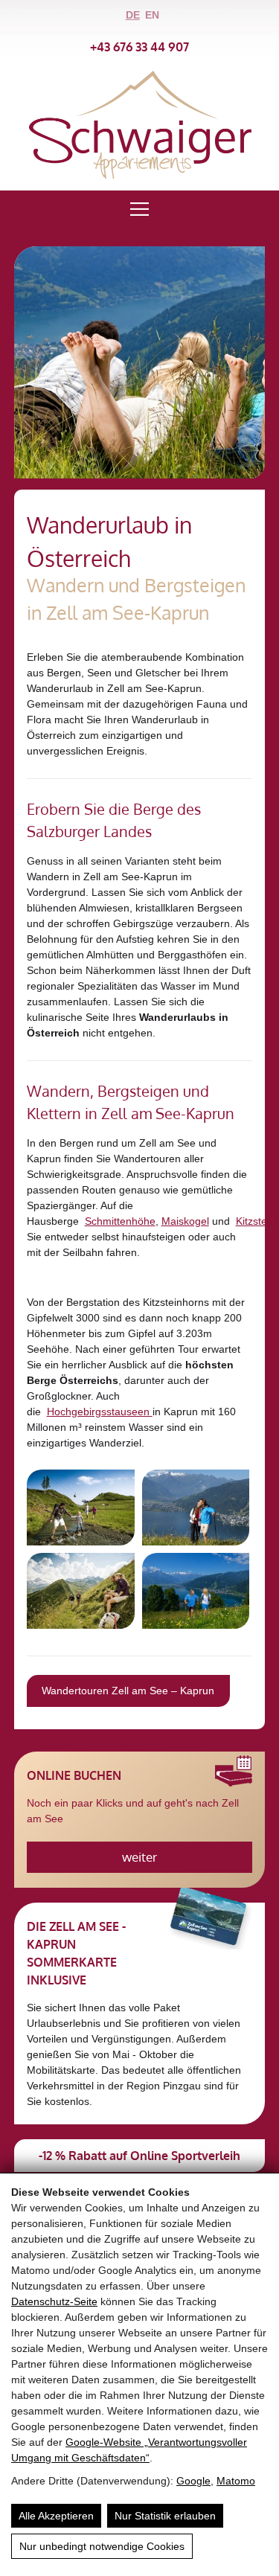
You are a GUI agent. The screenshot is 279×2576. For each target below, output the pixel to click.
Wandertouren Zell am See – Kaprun (128, 1691)
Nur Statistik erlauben (165, 2516)
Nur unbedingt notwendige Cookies (102, 2546)
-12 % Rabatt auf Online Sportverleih (139, 2156)
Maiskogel (185, 1221)
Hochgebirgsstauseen (100, 1412)
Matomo (236, 2481)
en (152, 15)
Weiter (139, 1857)
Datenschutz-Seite (54, 2301)
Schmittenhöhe (120, 1221)
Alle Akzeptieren (56, 2516)
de (133, 15)
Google (193, 2481)
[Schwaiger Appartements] (140, 175)
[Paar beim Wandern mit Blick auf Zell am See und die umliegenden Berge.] (196, 1591)
